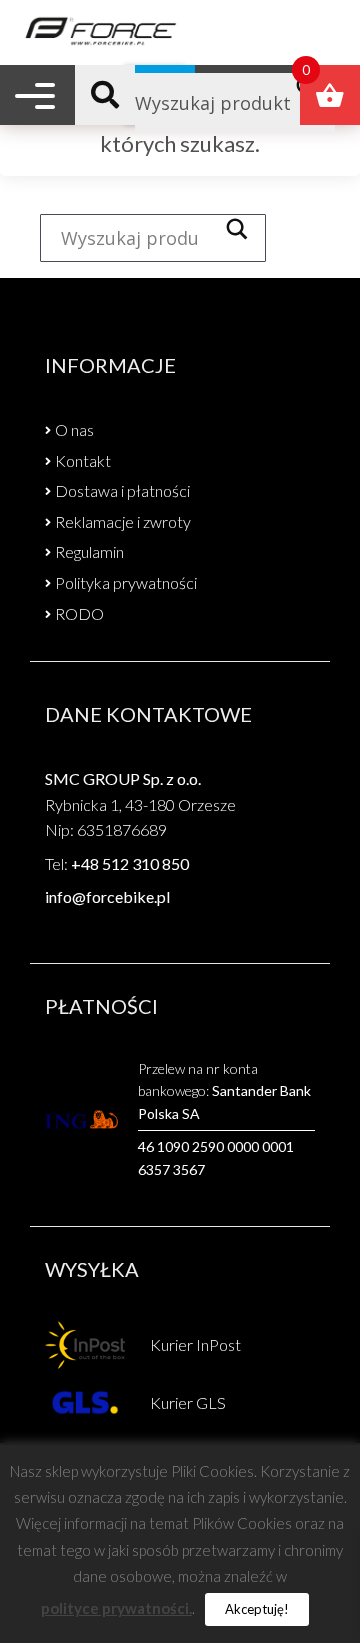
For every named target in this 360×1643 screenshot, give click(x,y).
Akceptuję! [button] (257, 1609)
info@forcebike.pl (107, 896)
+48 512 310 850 (130, 863)
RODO (79, 613)
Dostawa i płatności (122, 490)
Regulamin (89, 551)
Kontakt (83, 460)
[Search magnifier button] (242, 229)
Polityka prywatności (126, 582)
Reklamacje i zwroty (123, 521)
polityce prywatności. (116, 1608)
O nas (74, 429)
